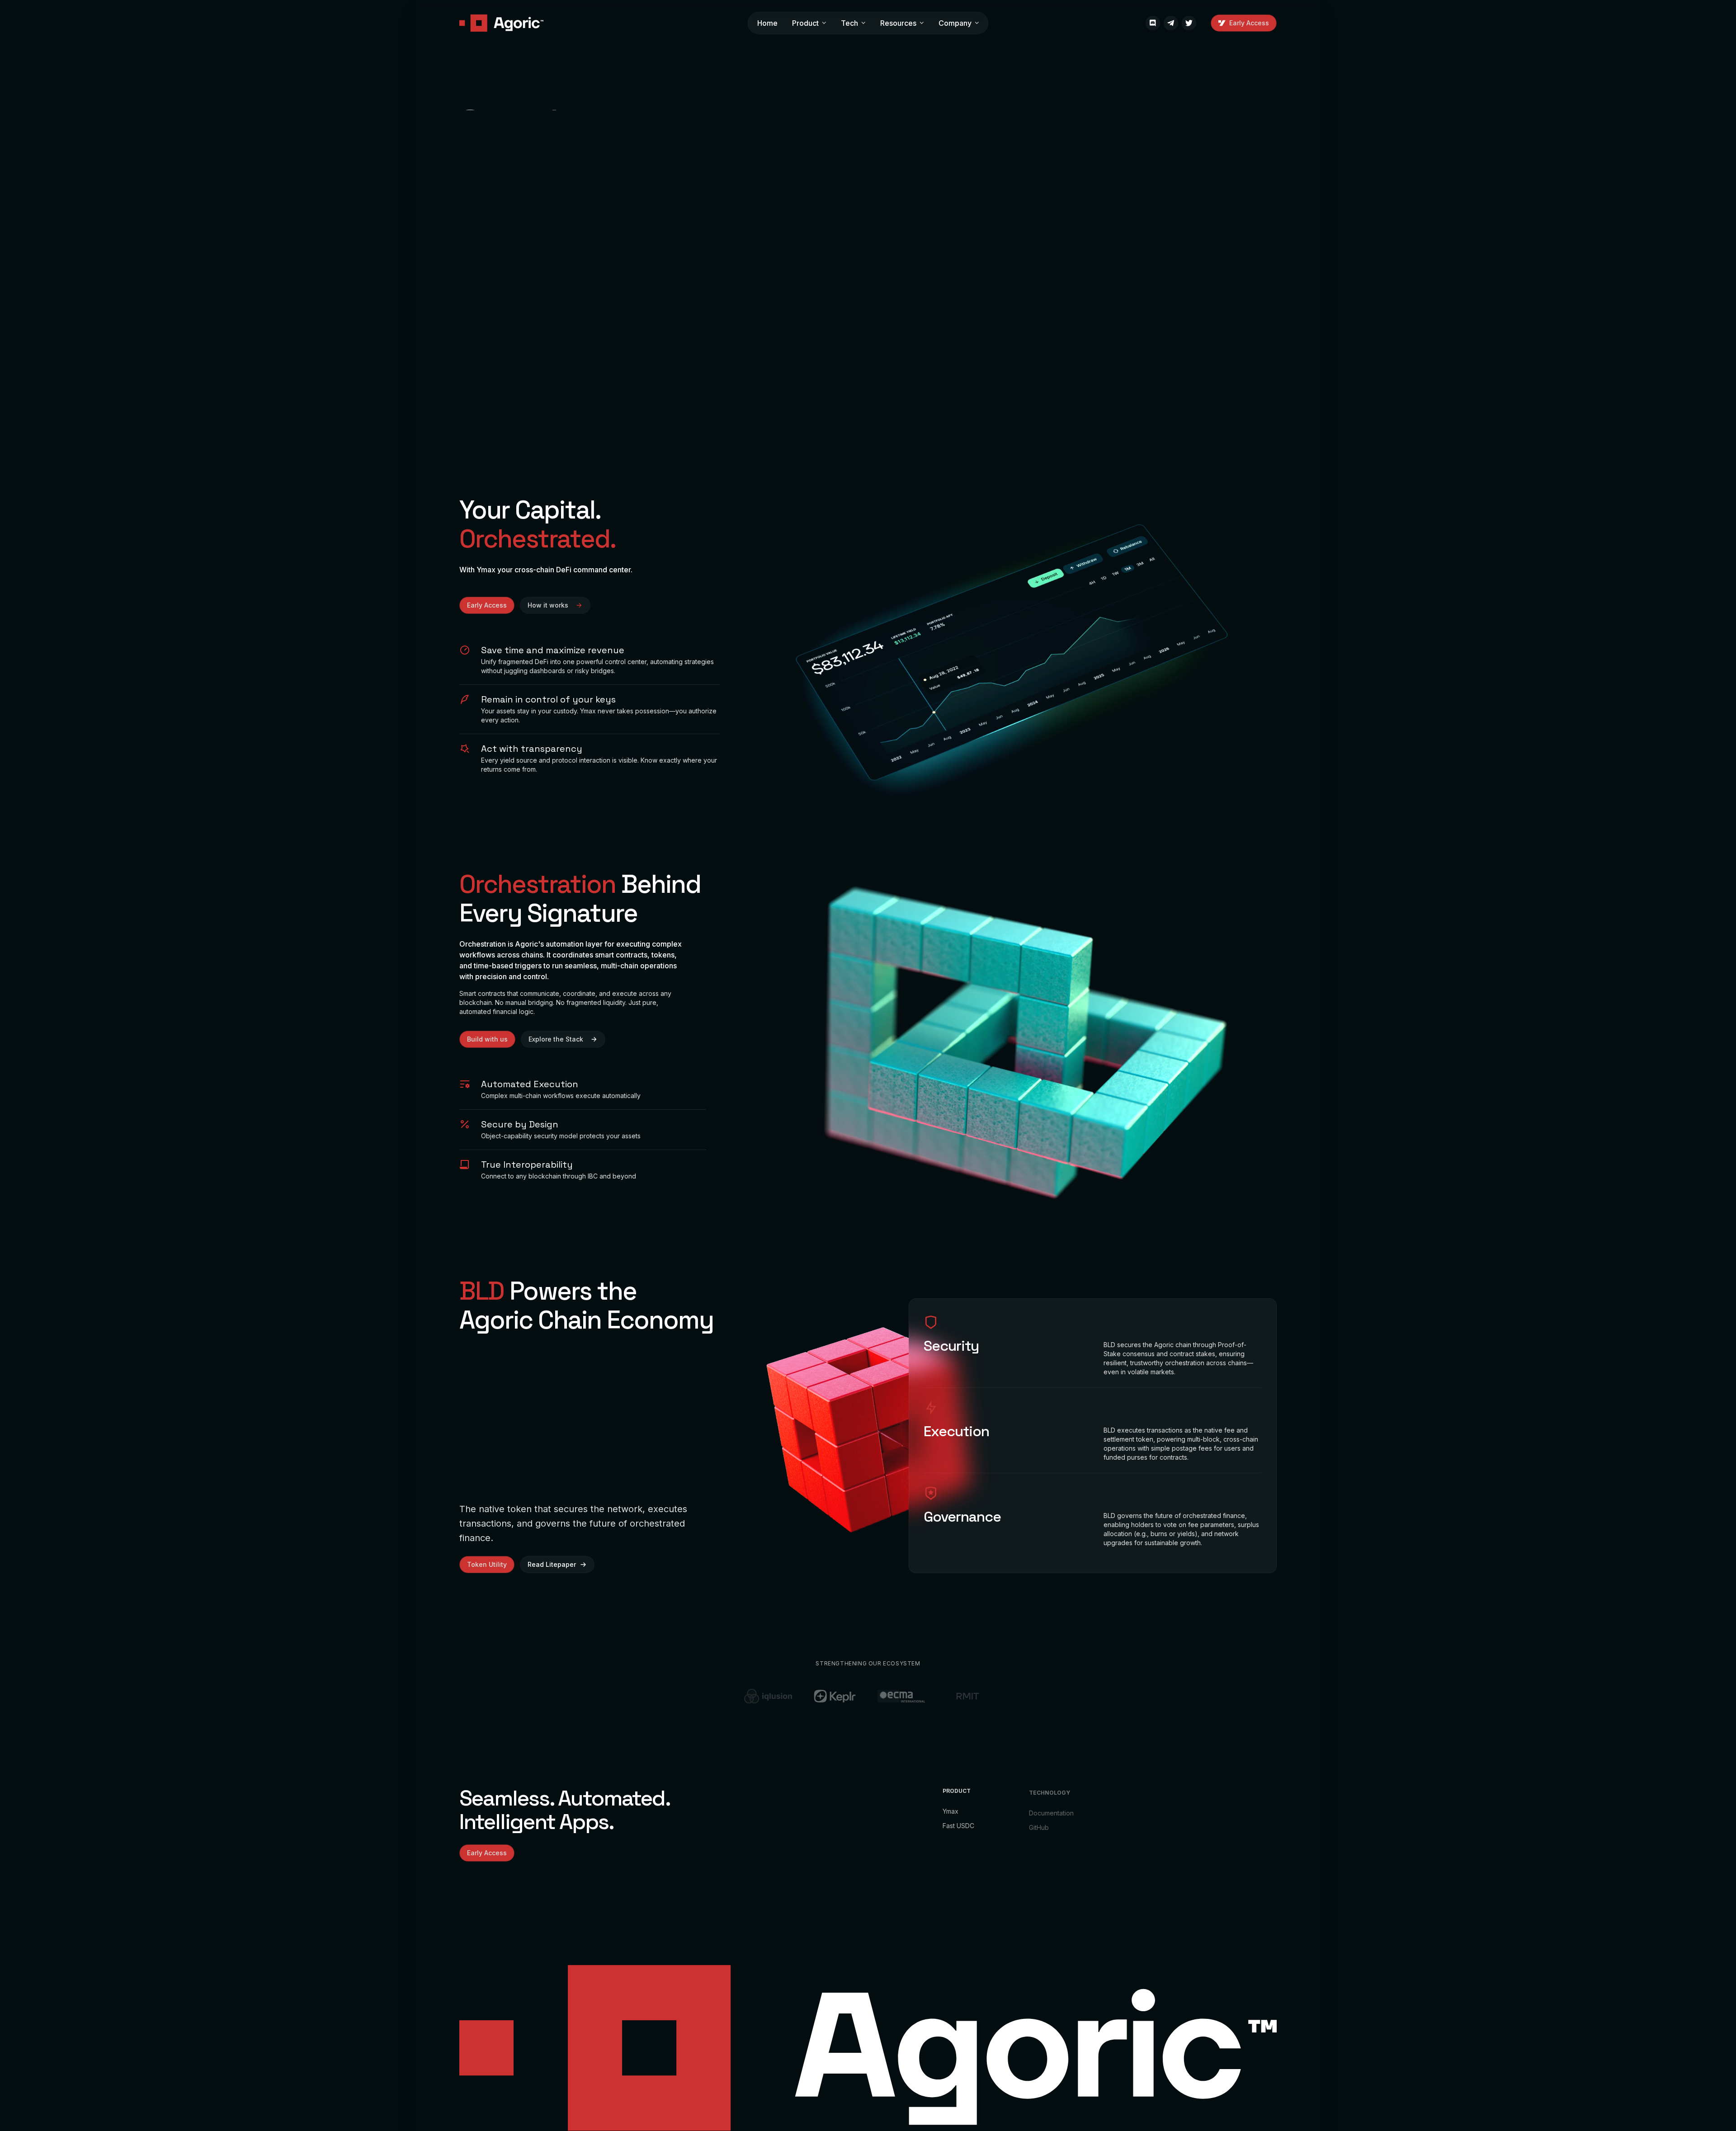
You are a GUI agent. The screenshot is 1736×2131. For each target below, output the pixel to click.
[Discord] (1153, 23)
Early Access (1249, 23)
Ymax (951, 1811)
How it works (548, 605)
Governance (1134, 1842)
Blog (1208, 1844)
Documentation (1051, 1811)
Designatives (672, 1920)
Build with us (487, 1039)
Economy (1129, 1813)
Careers (1213, 1829)
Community (1217, 1858)
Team (1210, 1815)
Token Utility (487, 1564)
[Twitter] (1189, 23)
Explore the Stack (556, 1039)
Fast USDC (958, 1825)
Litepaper (1130, 1827)
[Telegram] (1171, 23)
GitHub (1039, 1826)
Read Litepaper (552, 1564)
